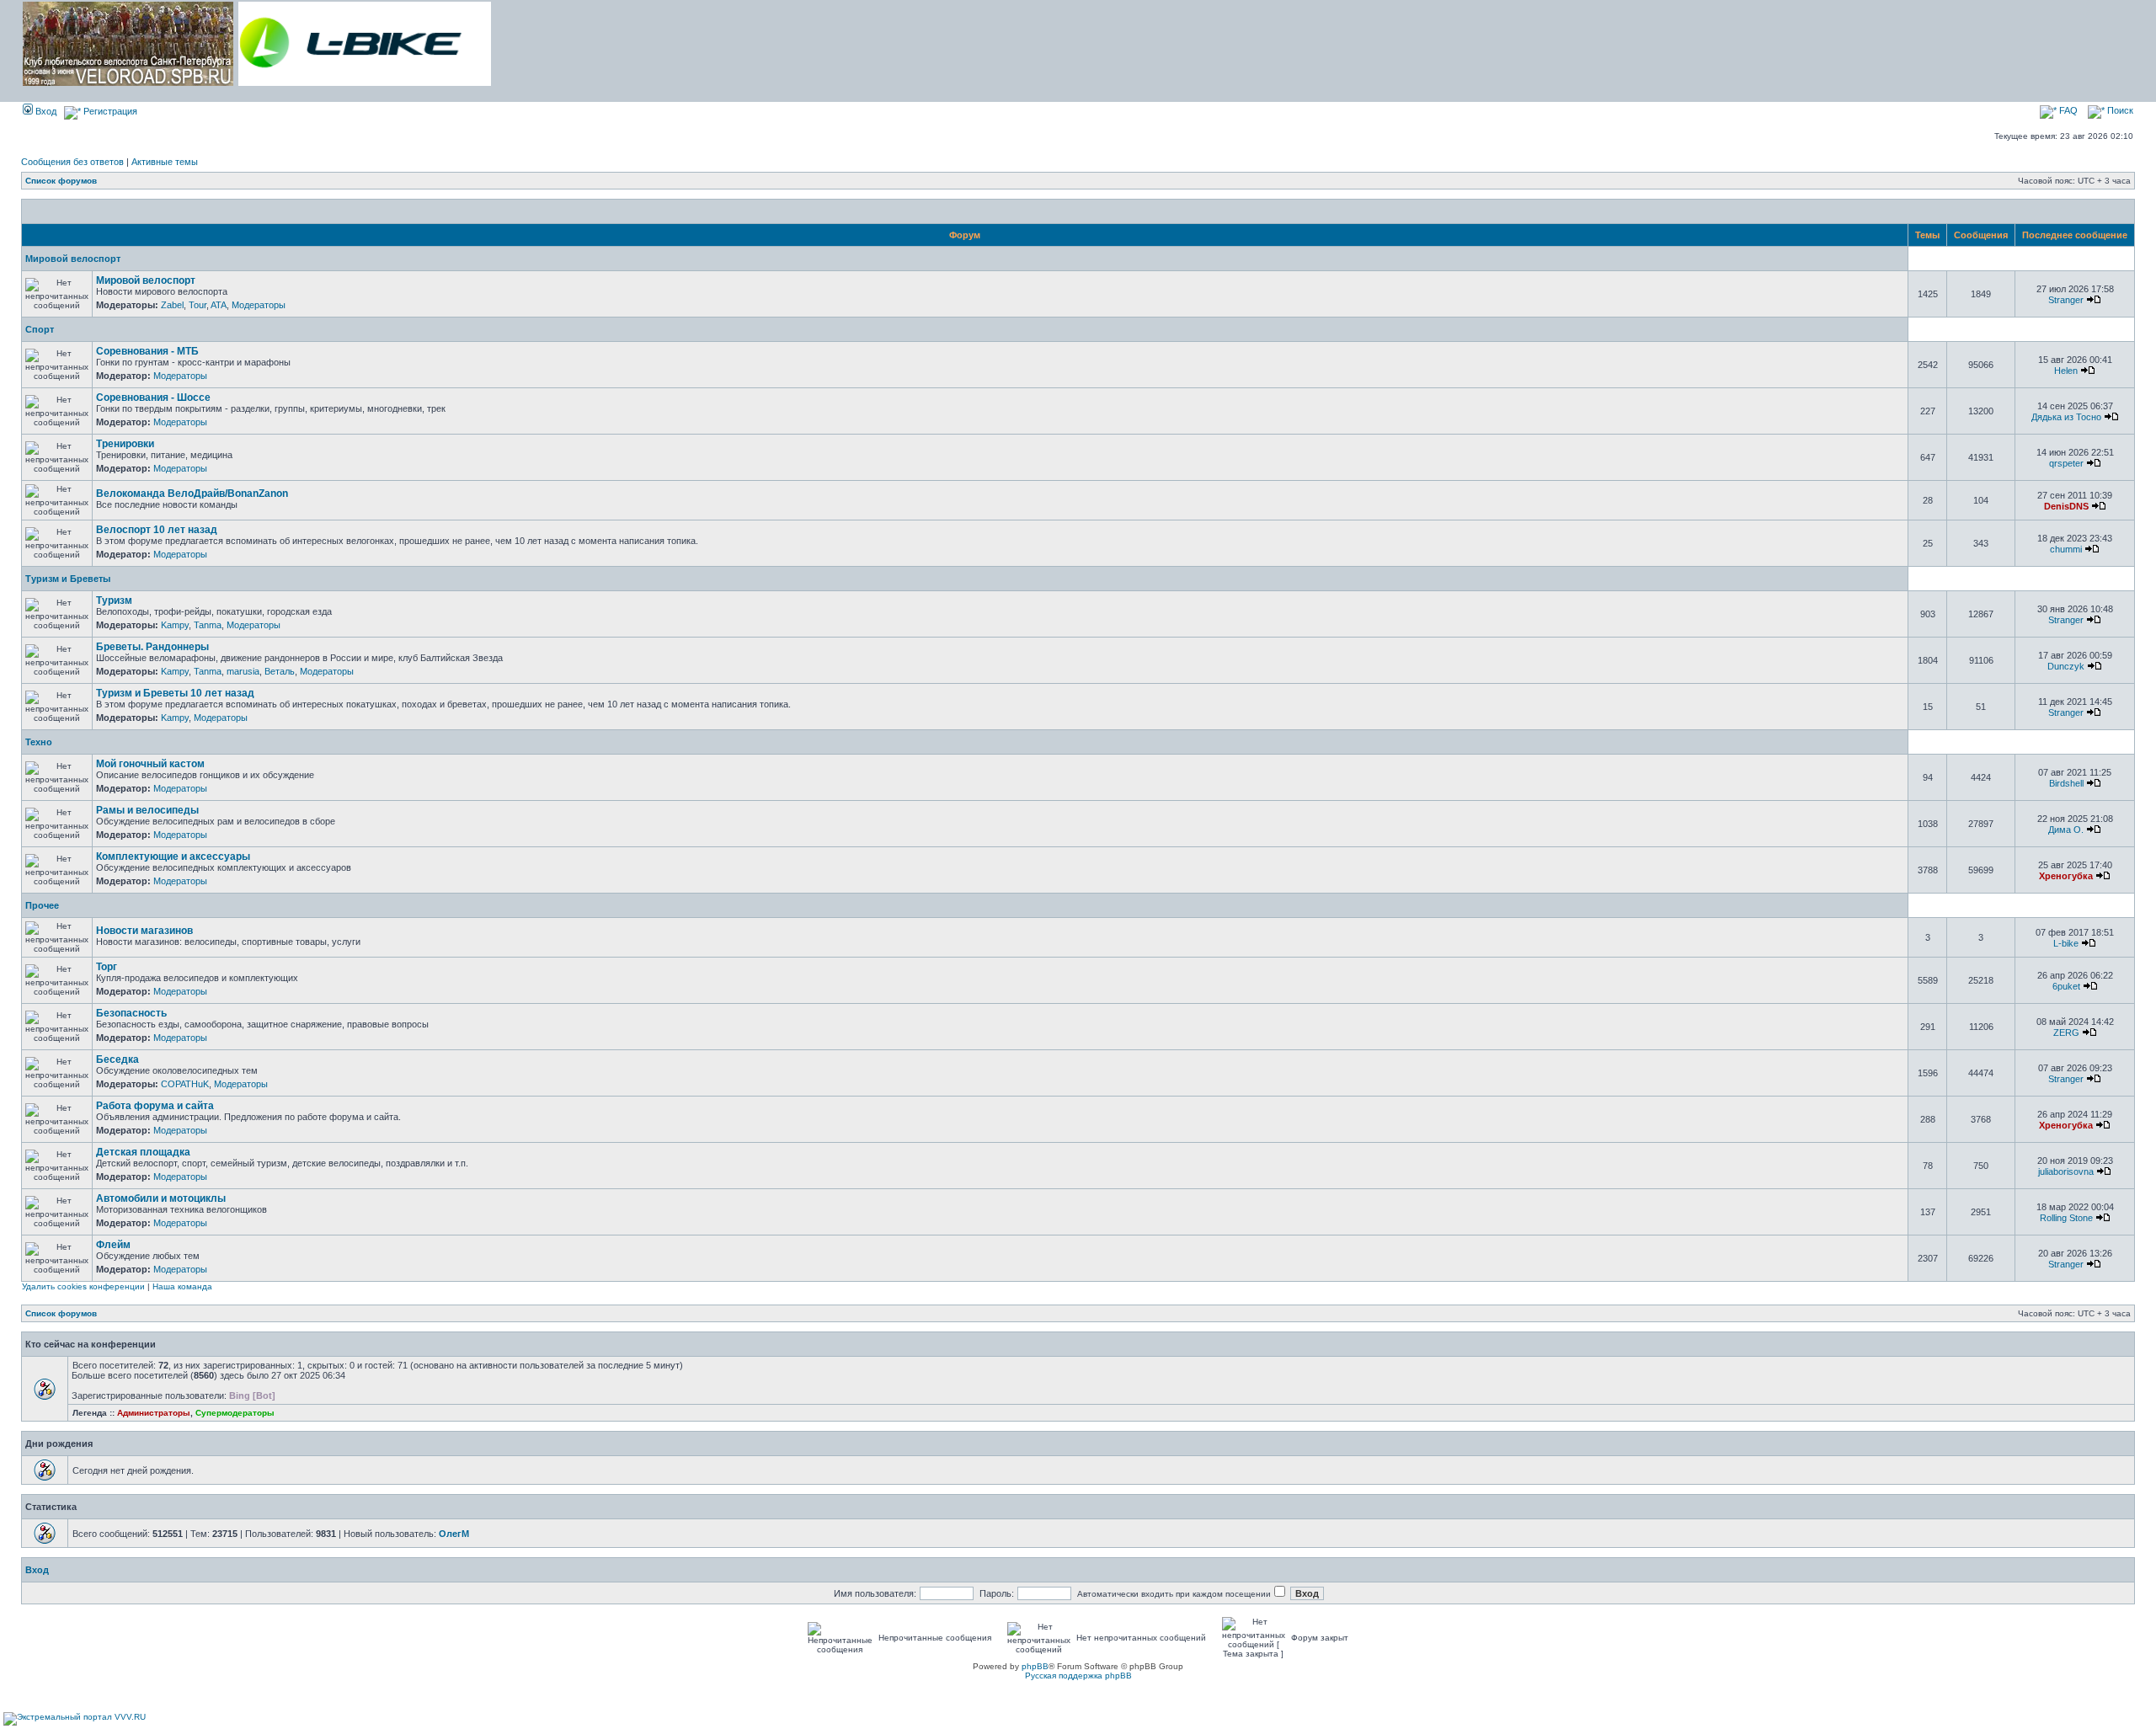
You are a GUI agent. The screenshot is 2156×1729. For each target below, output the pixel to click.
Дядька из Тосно (2066, 417)
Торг (107, 967)
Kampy (175, 625)
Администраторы (154, 1413)
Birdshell (2066, 783)
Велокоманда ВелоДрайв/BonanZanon (192, 494)
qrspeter (2066, 463)
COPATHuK (185, 1084)
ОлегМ (454, 1534)
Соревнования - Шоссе (153, 398)
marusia (243, 671)
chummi (2066, 549)
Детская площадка (143, 1152)
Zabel (172, 305)
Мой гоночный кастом (150, 764)
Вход (45, 111)
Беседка (117, 1059)
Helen (2066, 371)
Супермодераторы (235, 1413)
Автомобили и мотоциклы (161, 1198)
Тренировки (125, 444)
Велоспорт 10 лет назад (157, 530)
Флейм (113, 1245)
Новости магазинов (144, 931)
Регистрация (109, 111)
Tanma (208, 625)
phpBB (1035, 1666)
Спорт (40, 329)
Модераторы (259, 305)
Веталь (280, 671)
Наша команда (182, 1286)
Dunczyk (2066, 666)
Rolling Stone (2066, 1218)
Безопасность (131, 1013)
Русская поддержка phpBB (1078, 1676)
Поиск (2119, 110)
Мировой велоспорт (73, 259)
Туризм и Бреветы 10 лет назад (175, 693)
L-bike (2066, 943)
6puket (2066, 986)
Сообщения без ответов (72, 162)
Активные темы (165, 162)
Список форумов (61, 181)
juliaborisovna (2066, 1171)
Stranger (2066, 300)
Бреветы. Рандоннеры (152, 647)
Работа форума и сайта (155, 1106)
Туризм (114, 600)
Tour (197, 305)
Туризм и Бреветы (68, 579)
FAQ (2067, 110)
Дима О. (2066, 830)
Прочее (42, 905)
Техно (39, 742)
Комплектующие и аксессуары (173, 856)
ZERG (2066, 1033)
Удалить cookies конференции (83, 1286)
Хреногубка (2066, 876)
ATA (219, 305)
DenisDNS (2066, 506)
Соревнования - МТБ (147, 351)
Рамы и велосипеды (147, 810)
